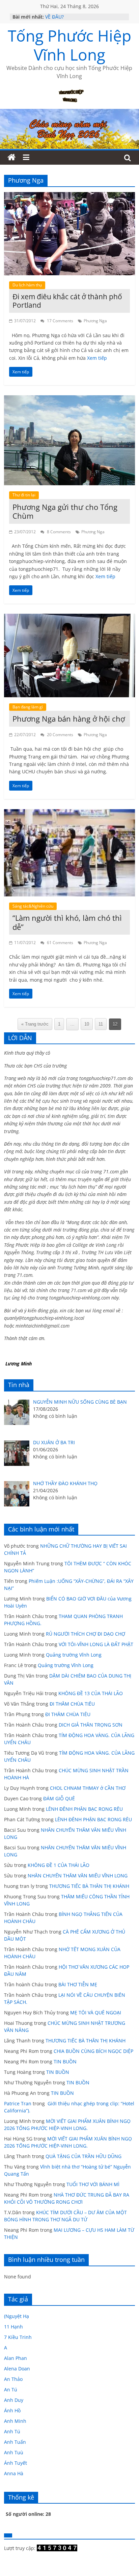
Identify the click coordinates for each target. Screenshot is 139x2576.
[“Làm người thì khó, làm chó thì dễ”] (69, 813)
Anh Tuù (14, 2452)
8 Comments (58, 532)
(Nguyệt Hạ (17, 2316)
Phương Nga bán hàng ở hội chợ (69, 719)
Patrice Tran (18, 2103)
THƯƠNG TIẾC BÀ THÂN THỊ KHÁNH (89, 1886)
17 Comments (60, 321)
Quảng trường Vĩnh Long (74, 1655)
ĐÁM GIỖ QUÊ (59, 1798)
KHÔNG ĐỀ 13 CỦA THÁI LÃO (91, 1693)
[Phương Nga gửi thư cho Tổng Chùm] (69, 399)
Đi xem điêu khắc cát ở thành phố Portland (67, 301)
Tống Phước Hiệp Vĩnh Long (69, 45)
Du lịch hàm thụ (27, 285)
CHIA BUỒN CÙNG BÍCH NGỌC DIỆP (93, 2051)
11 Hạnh (13, 2327)
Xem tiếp (97, 358)
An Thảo (13, 2379)
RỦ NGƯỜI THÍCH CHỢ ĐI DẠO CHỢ (86, 1634)
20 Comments (60, 735)
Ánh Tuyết (16, 2463)
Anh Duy (14, 2400)
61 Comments (60, 943)
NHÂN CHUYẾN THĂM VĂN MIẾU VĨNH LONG (78, 1876)
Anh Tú (12, 2431)
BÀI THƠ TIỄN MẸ (78, 1984)
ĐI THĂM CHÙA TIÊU (72, 1704)
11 (101, 1024)
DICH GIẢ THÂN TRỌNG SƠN (91, 1725)
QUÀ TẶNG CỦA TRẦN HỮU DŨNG (84, 2156)
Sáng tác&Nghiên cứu (33, 906)
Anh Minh (15, 2421)
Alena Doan (17, 2369)
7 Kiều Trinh (18, 2337)
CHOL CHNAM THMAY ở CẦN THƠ (88, 1788)
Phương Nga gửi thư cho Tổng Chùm (65, 511)
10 (87, 1024)
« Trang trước (35, 1024)
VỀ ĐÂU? (54, 17)
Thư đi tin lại (24, 495)
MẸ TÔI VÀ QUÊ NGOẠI (96, 2012)
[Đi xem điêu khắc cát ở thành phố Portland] (69, 196)
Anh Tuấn (15, 2442)
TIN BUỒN (65, 2062)
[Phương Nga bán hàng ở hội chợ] (69, 618)
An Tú (11, 2390)
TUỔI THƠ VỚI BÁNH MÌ (93, 2184)
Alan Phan (16, 2358)
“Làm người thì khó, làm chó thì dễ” (67, 922)
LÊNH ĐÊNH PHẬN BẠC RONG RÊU (86, 1809)
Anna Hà (14, 2473)
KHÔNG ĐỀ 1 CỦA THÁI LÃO (59, 1865)
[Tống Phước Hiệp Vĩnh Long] (11, 158)
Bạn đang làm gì (28, 707)
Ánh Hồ (12, 2410)
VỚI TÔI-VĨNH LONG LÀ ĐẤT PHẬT (96, 1644)
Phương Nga (95, 321)
